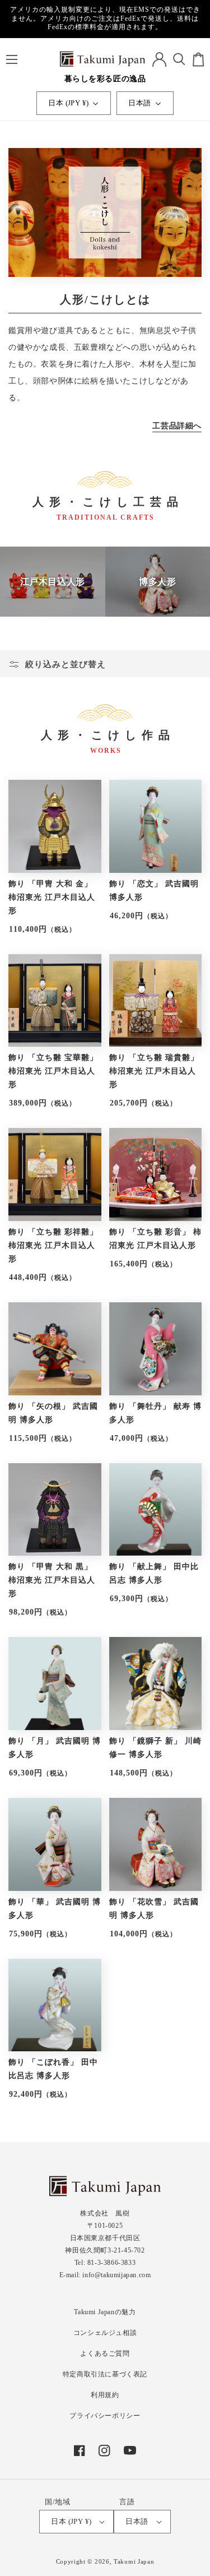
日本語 (139, 103)
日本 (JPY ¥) (68, 103)
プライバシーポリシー (105, 2416)
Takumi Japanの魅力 (105, 2312)
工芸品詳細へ (177, 426)
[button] (11, 59)
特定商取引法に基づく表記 (105, 2374)
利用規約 (105, 2395)
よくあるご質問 (105, 2353)
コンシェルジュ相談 (105, 2333)
